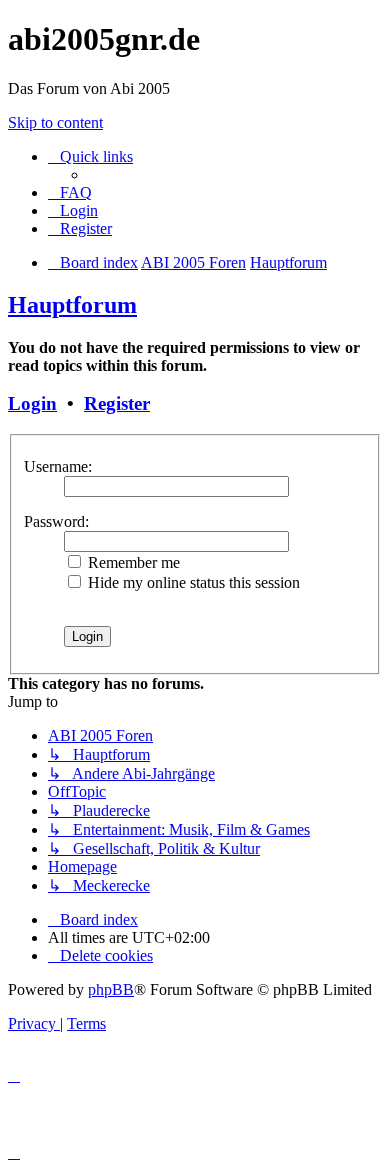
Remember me (132, 562)
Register (117, 403)
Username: (58, 466)
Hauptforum (72, 305)
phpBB (111, 989)
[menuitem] (70, 192)
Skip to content (55, 122)
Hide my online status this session (192, 582)
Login (32, 403)
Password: (56, 521)
